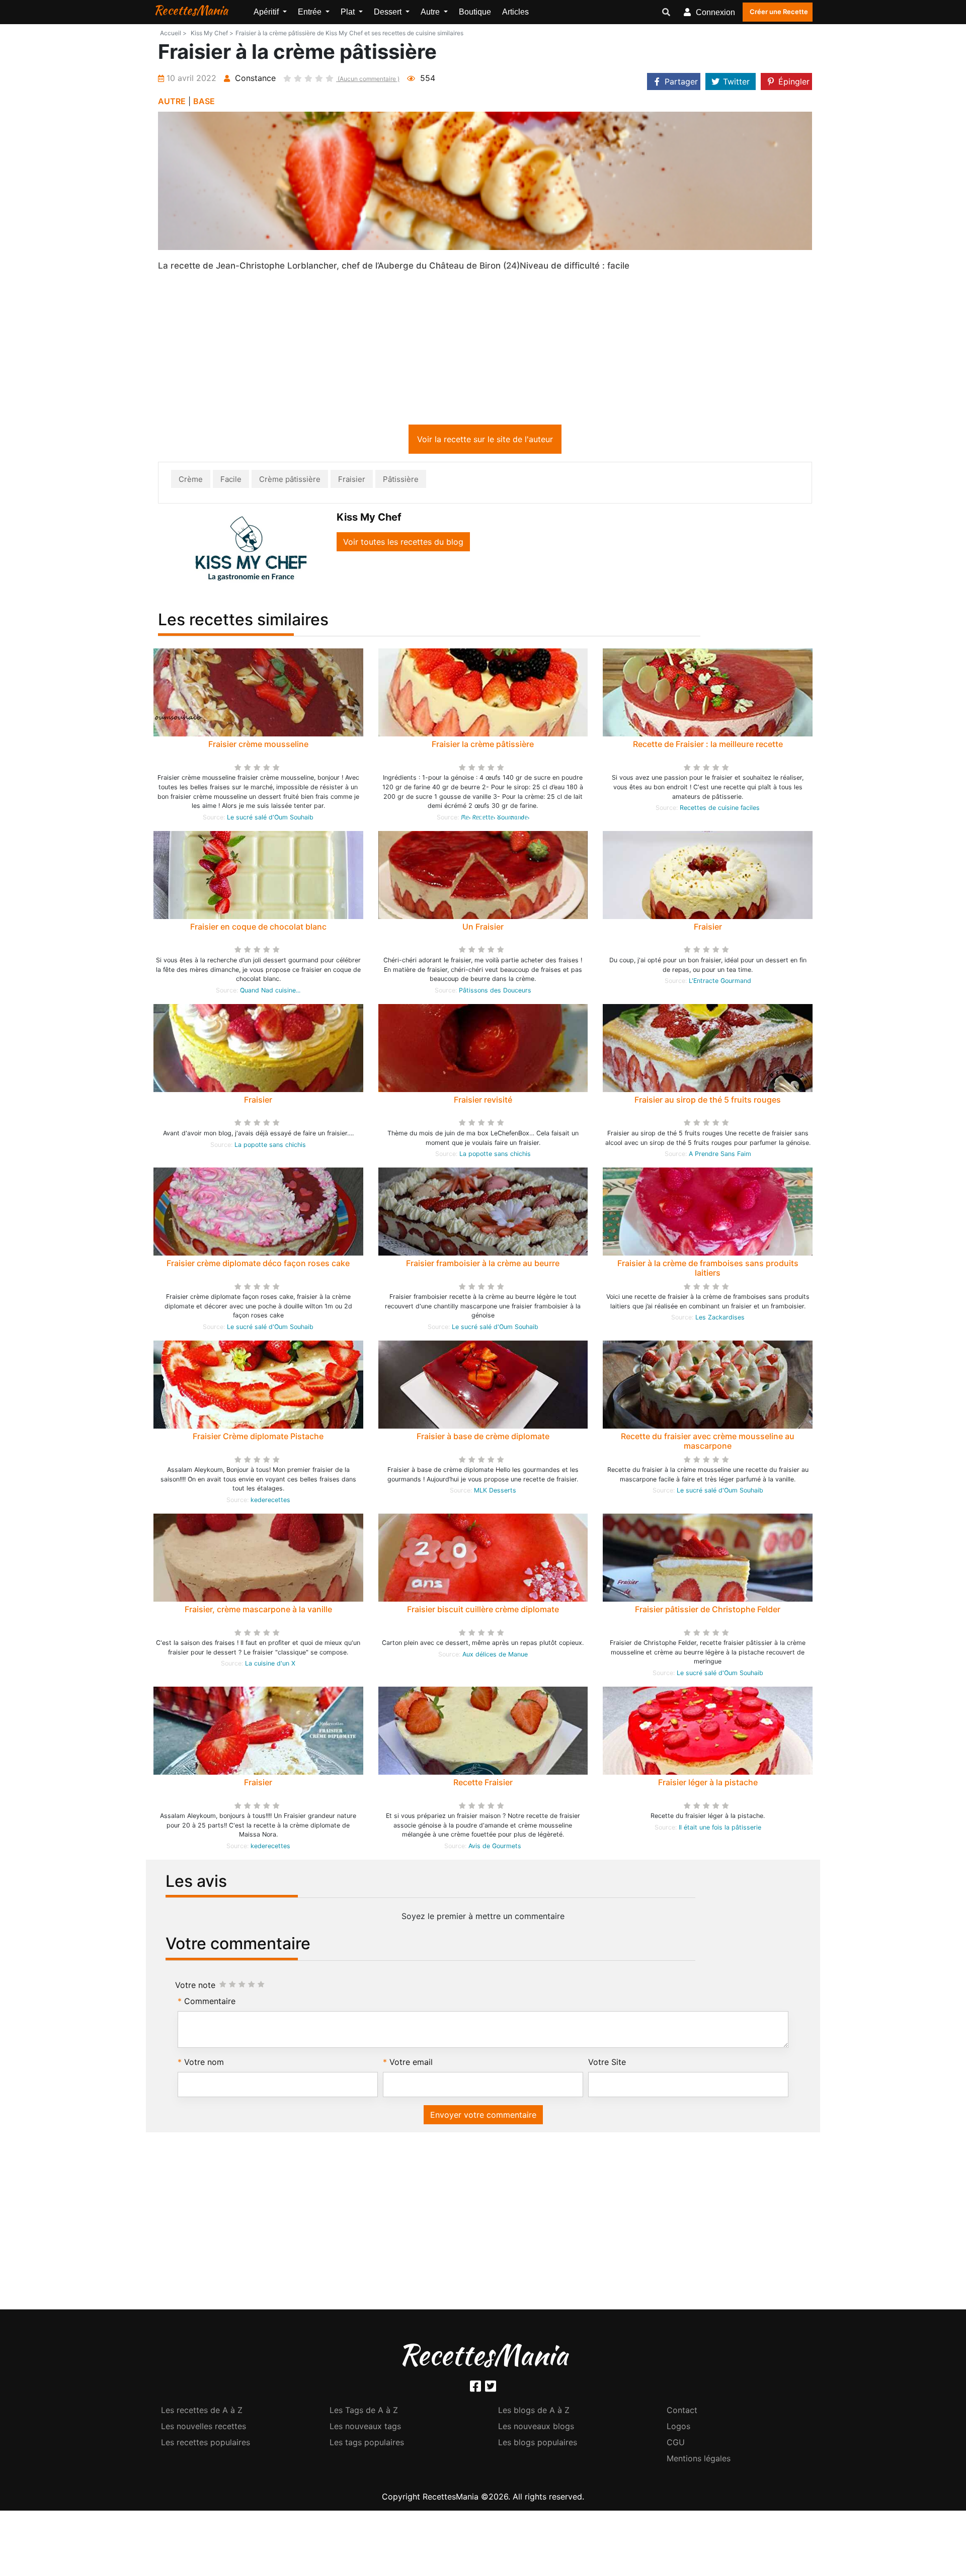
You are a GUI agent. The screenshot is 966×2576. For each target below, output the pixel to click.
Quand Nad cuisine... (270, 992)
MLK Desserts (495, 1492)
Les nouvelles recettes (204, 2428)
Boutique (475, 12)
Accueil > (173, 33)
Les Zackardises (720, 1319)
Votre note (195, 1987)
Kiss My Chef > (212, 33)
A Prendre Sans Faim (720, 1156)
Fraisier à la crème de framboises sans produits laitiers (708, 1270)
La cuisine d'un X (270, 1665)
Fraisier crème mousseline (258, 746)
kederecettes (270, 1502)
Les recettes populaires (206, 2444)
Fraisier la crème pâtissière (483, 746)
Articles (515, 12)
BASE (204, 101)
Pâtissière (401, 481)
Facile (231, 481)
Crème (191, 481)
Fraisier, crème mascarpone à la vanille (258, 1611)
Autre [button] (431, 12)
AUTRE (172, 101)
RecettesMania (191, 10)
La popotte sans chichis (270, 1147)
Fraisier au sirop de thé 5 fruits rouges (708, 1102)
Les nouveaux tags (365, 2428)
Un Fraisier (483, 929)
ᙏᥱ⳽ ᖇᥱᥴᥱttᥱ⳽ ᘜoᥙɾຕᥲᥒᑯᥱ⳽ (495, 819)
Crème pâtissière (290, 481)
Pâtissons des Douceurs (495, 992)
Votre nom (204, 2064)
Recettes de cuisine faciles (720, 810)
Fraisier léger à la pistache (708, 1784)
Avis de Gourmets (495, 1848)
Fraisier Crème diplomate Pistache (258, 1438)
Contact (682, 2412)
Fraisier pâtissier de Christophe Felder (708, 1611)
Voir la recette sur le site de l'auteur (485, 441)
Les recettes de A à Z (202, 2412)
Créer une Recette (779, 12)
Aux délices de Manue (495, 1656)
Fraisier (352, 481)
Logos (678, 2428)
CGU (676, 2444)
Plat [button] (349, 12)
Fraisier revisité (483, 1102)
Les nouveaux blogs (536, 2428)
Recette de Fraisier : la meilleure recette (708, 746)
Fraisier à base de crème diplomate (483, 1438)
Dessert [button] (389, 12)
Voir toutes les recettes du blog (403, 544)
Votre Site (607, 2064)
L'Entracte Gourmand (720, 983)
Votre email (411, 2064)
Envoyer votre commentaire (483, 2117)
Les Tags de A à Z (364, 2412)
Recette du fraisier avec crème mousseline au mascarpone (708, 1443)
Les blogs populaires (538, 2444)
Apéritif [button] (267, 12)
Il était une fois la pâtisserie (720, 1829)
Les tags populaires (367, 2444)
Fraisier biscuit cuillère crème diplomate (483, 1611)
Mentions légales (699, 2460)
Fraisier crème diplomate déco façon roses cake (258, 1265)
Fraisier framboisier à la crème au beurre (483, 1265)
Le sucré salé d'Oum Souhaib (270, 819)
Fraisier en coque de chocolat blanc (258, 929)
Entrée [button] (311, 12)
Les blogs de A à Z (534, 2412)
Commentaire (210, 2003)
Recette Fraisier (483, 1784)
